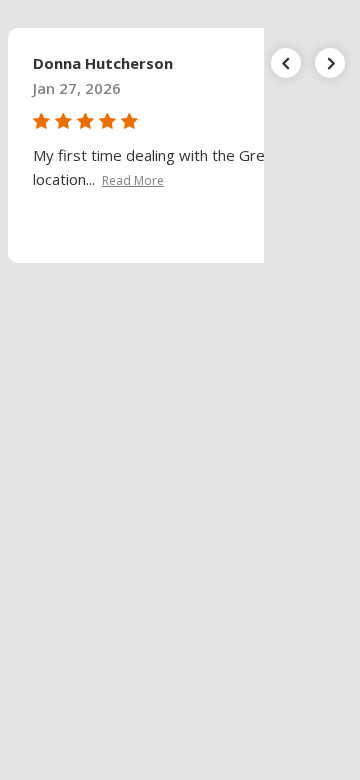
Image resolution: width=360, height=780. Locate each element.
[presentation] (286, 63)
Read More (133, 180)
